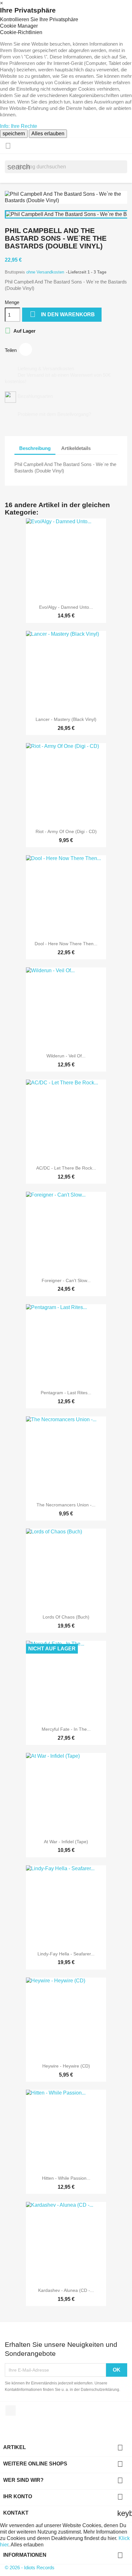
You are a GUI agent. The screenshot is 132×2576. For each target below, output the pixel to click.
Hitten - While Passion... (66, 2178)
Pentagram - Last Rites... (66, 1393)
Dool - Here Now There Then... (66, 944)
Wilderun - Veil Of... (66, 1056)
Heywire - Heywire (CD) (66, 2066)
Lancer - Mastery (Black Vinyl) (66, 719)
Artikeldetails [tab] (76, 448)
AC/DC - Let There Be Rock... (66, 1168)
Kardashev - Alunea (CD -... (66, 2290)
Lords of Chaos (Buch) (66, 1617)
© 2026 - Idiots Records (30, 2567)
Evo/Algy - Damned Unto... (66, 607)
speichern (14, 134)
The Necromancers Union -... (66, 1505)
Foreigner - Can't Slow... (66, 1280)
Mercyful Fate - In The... (66, 1729)
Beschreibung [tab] (35, 448)
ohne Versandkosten (46, 272)
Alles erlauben (48, 134)
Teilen (26, 349)
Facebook (11, 2410)
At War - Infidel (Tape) (66, 1842)
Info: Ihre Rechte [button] (19, 126)
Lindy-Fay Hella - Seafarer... (66, 1954)
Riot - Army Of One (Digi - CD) (66, 831)
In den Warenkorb (62, 314)
